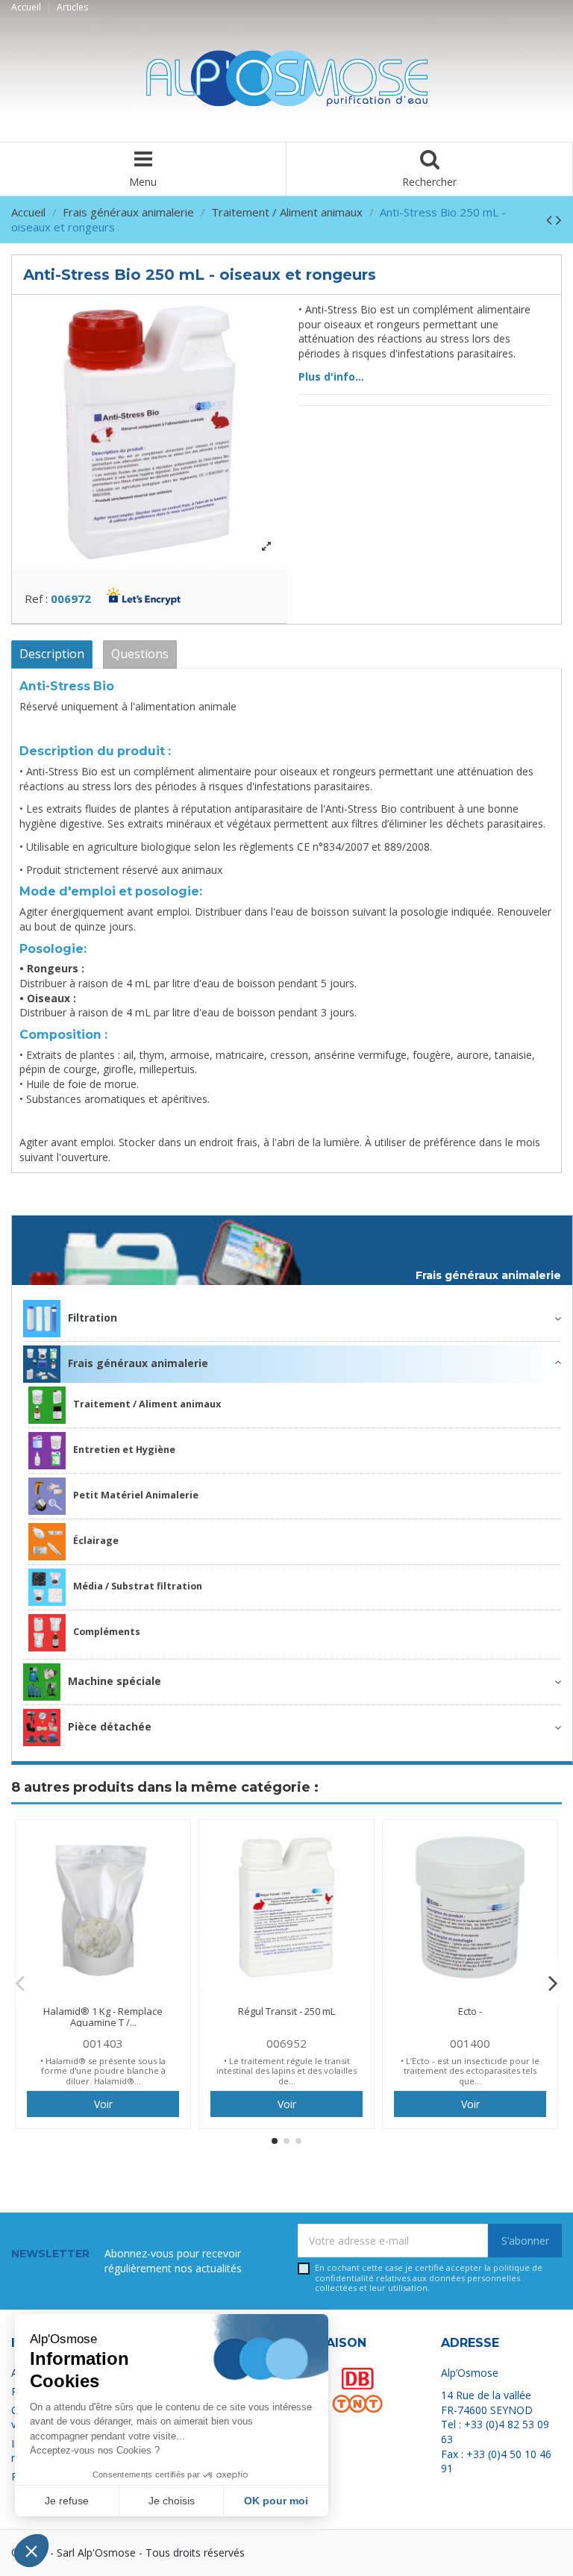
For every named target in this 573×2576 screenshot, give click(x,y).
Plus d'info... (331, 376)
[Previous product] (551, 219)
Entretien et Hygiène (124, 1450)
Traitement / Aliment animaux (147, 1404)
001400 (470, 2043)
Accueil (27, 7)
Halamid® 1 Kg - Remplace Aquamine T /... (103, 2017)
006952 (286, 2043)
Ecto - (470, 2011)
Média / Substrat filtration (138, 1586)
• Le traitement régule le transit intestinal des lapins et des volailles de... (286, 2071)
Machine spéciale (115, 1680)
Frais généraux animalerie (488, 1276)
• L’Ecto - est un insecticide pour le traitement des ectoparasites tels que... (470, 2071)
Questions (140, 654)
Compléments (107, 1632)
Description (52, 654)
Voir (103, 2104)
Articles (72, 7)
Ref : (36, 598)
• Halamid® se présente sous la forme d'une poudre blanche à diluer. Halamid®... (103, 2071)
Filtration (93, 1317)
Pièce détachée (110, 1726)
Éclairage (96, 1541)
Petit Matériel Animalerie (136, 1495)
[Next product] (559, 219)
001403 (103, 2043)
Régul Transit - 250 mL (286, 2011)
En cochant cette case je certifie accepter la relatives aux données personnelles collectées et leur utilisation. (429, 2278)
